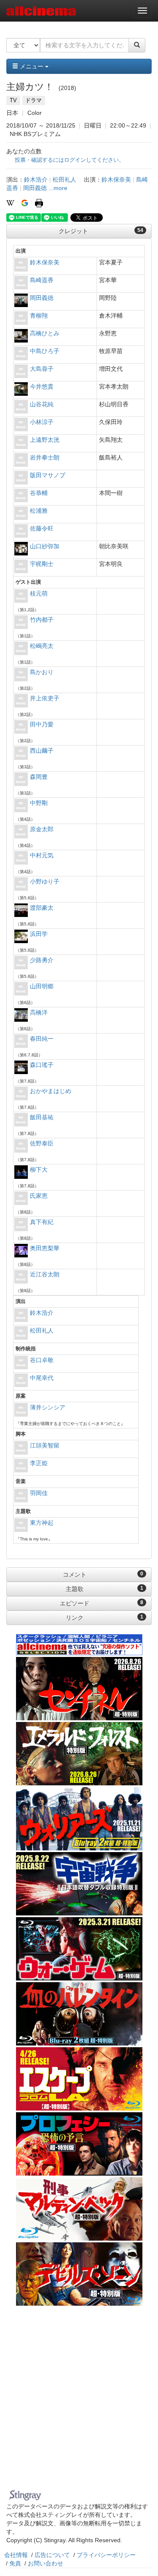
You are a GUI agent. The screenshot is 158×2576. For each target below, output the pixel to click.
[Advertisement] (79, 2403)
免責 (15, 2563)
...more (58, 188)
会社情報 (16, 2555)
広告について (52, 2555)
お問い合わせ (46, 2563)
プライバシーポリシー (106, 2555)
